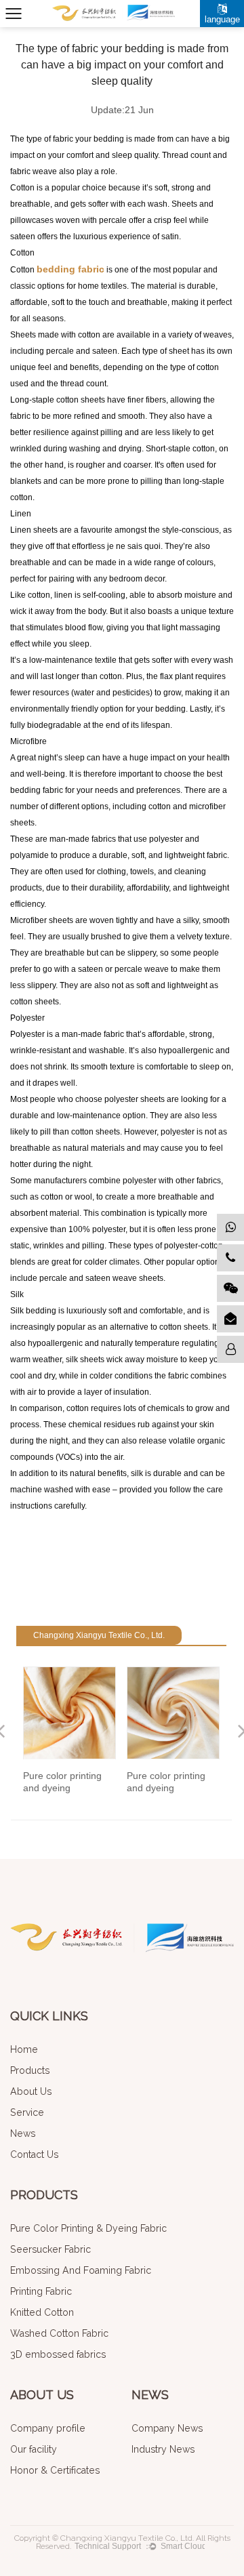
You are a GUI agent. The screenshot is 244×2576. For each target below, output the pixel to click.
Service (27, 2112)
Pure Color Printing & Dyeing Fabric (88, 2228)
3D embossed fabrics (58, 2354)
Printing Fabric (41, 2291)
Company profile (48, 2428)
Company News (167, 2428)
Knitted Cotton (42, 2312)
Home (24, 2049)
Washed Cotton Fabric (59, 2333)
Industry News (163, 2449)
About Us (31, 2091)
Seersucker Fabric (50, 2249)
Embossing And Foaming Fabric (81, 2270)
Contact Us (34, 2154)
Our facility (34, 2449)
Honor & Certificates (55, 2470)
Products (30, 2070)
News (23, 2133)
